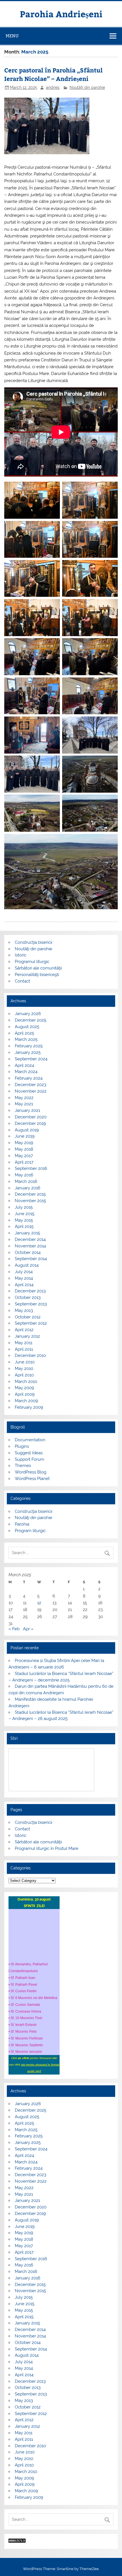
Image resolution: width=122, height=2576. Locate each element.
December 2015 (30, 1194)
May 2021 (24, 1104)
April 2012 (24, 1330)
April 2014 (24, 1285)
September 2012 (31, 1323)
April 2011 (24, 1349)
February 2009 (29, 1407)
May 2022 (24, 1098)
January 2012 (27, 1336)
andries (53, 87)
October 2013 (28, 1297)
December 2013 (30, 1291)
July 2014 (24, 1272)
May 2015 (24, 1220)
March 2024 (26, 1072)
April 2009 (25, 1394)
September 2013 (31, 1304)
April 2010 (24, 1375)
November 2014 (30, 1246)
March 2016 (26, 1181)
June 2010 (25, 1362)
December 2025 (30, 1020)
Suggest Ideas (29, 1453)
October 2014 (28, 1252)
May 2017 (24, 1156)
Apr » (28, 1629)
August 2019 (27, 1130)
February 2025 (29, 1046)
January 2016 (28, 1188)
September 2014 (31, 1259)
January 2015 (27, 1233)
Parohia (22, 1524)
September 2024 (31, 1059)
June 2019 (25, 1136)
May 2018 (24, 1149)
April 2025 (24, 1033)
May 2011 (24, 1343)
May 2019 (24, 1143)
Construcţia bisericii (33, 942)
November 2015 (30, 1201)
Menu (12, 36)
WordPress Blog (30, 1472)
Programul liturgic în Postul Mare (47, 1848)
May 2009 (24, 1388)
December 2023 (30, 1085)
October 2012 (28, 1317)
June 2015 (25, 1214)
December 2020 (31, 1117)
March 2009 (26, 1401)
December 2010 (30, 1355)
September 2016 (31, 1168)
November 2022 (31, 1091)
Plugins (22, 1446)
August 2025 (27, 1027)
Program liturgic (30, 1531)
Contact (22, 981)
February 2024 (29, 1078)
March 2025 (26, 1039)
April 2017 (24, 1162)
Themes (23, 1466)
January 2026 (28, 1014)
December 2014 (30, 1239)
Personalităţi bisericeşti (37, 975)
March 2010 (26, 1382)
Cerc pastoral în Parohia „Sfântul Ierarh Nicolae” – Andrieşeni (53, 74)
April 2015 (24, 1226)
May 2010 (24, 1369)
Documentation (30, 1440)
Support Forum (30, 1459)
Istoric (21, 955)
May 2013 (24, 1310)
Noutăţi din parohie (87, 87)
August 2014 (27, 1265)
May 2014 (24, 1278)
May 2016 (24, 1175)
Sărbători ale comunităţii (38, 968)
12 (39, 1603)
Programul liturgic (32, 962)
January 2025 (28, 1052)
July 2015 (24, 1207)
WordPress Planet (32, 1479)
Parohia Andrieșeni (61, 14)
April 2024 (24, 1065)
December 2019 (30, 1123)
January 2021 (27, 1110)
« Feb (14, 1629)
